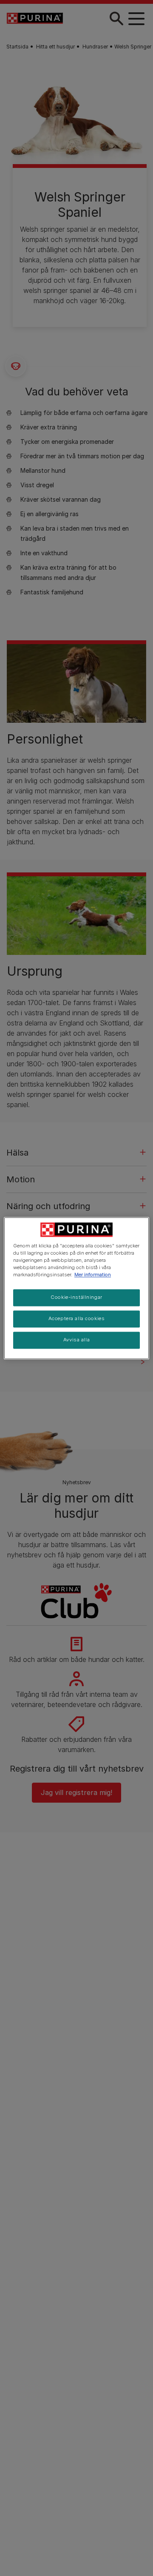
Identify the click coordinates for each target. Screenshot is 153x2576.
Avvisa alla (76, 1340)
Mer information (93, 1275)
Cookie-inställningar (76, 1297)
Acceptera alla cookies (77, 1318)
